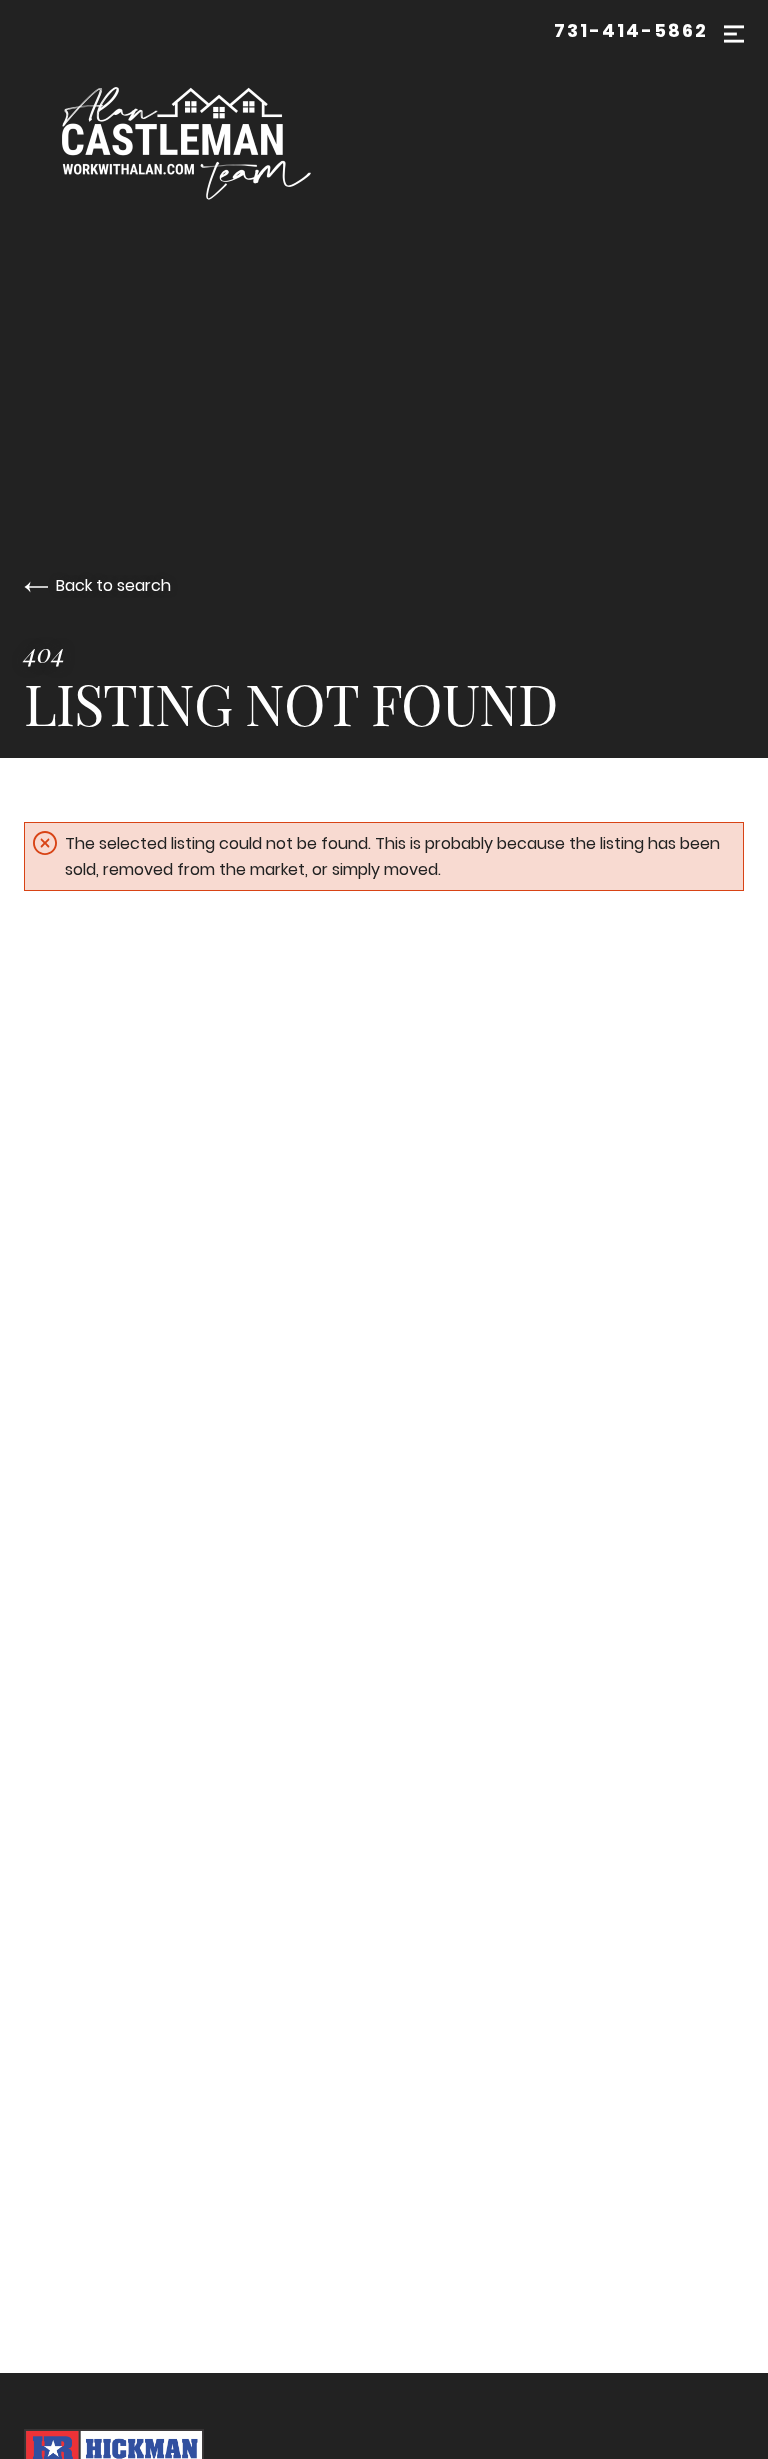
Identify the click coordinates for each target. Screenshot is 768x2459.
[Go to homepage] (197, 139)
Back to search (113, 585)
